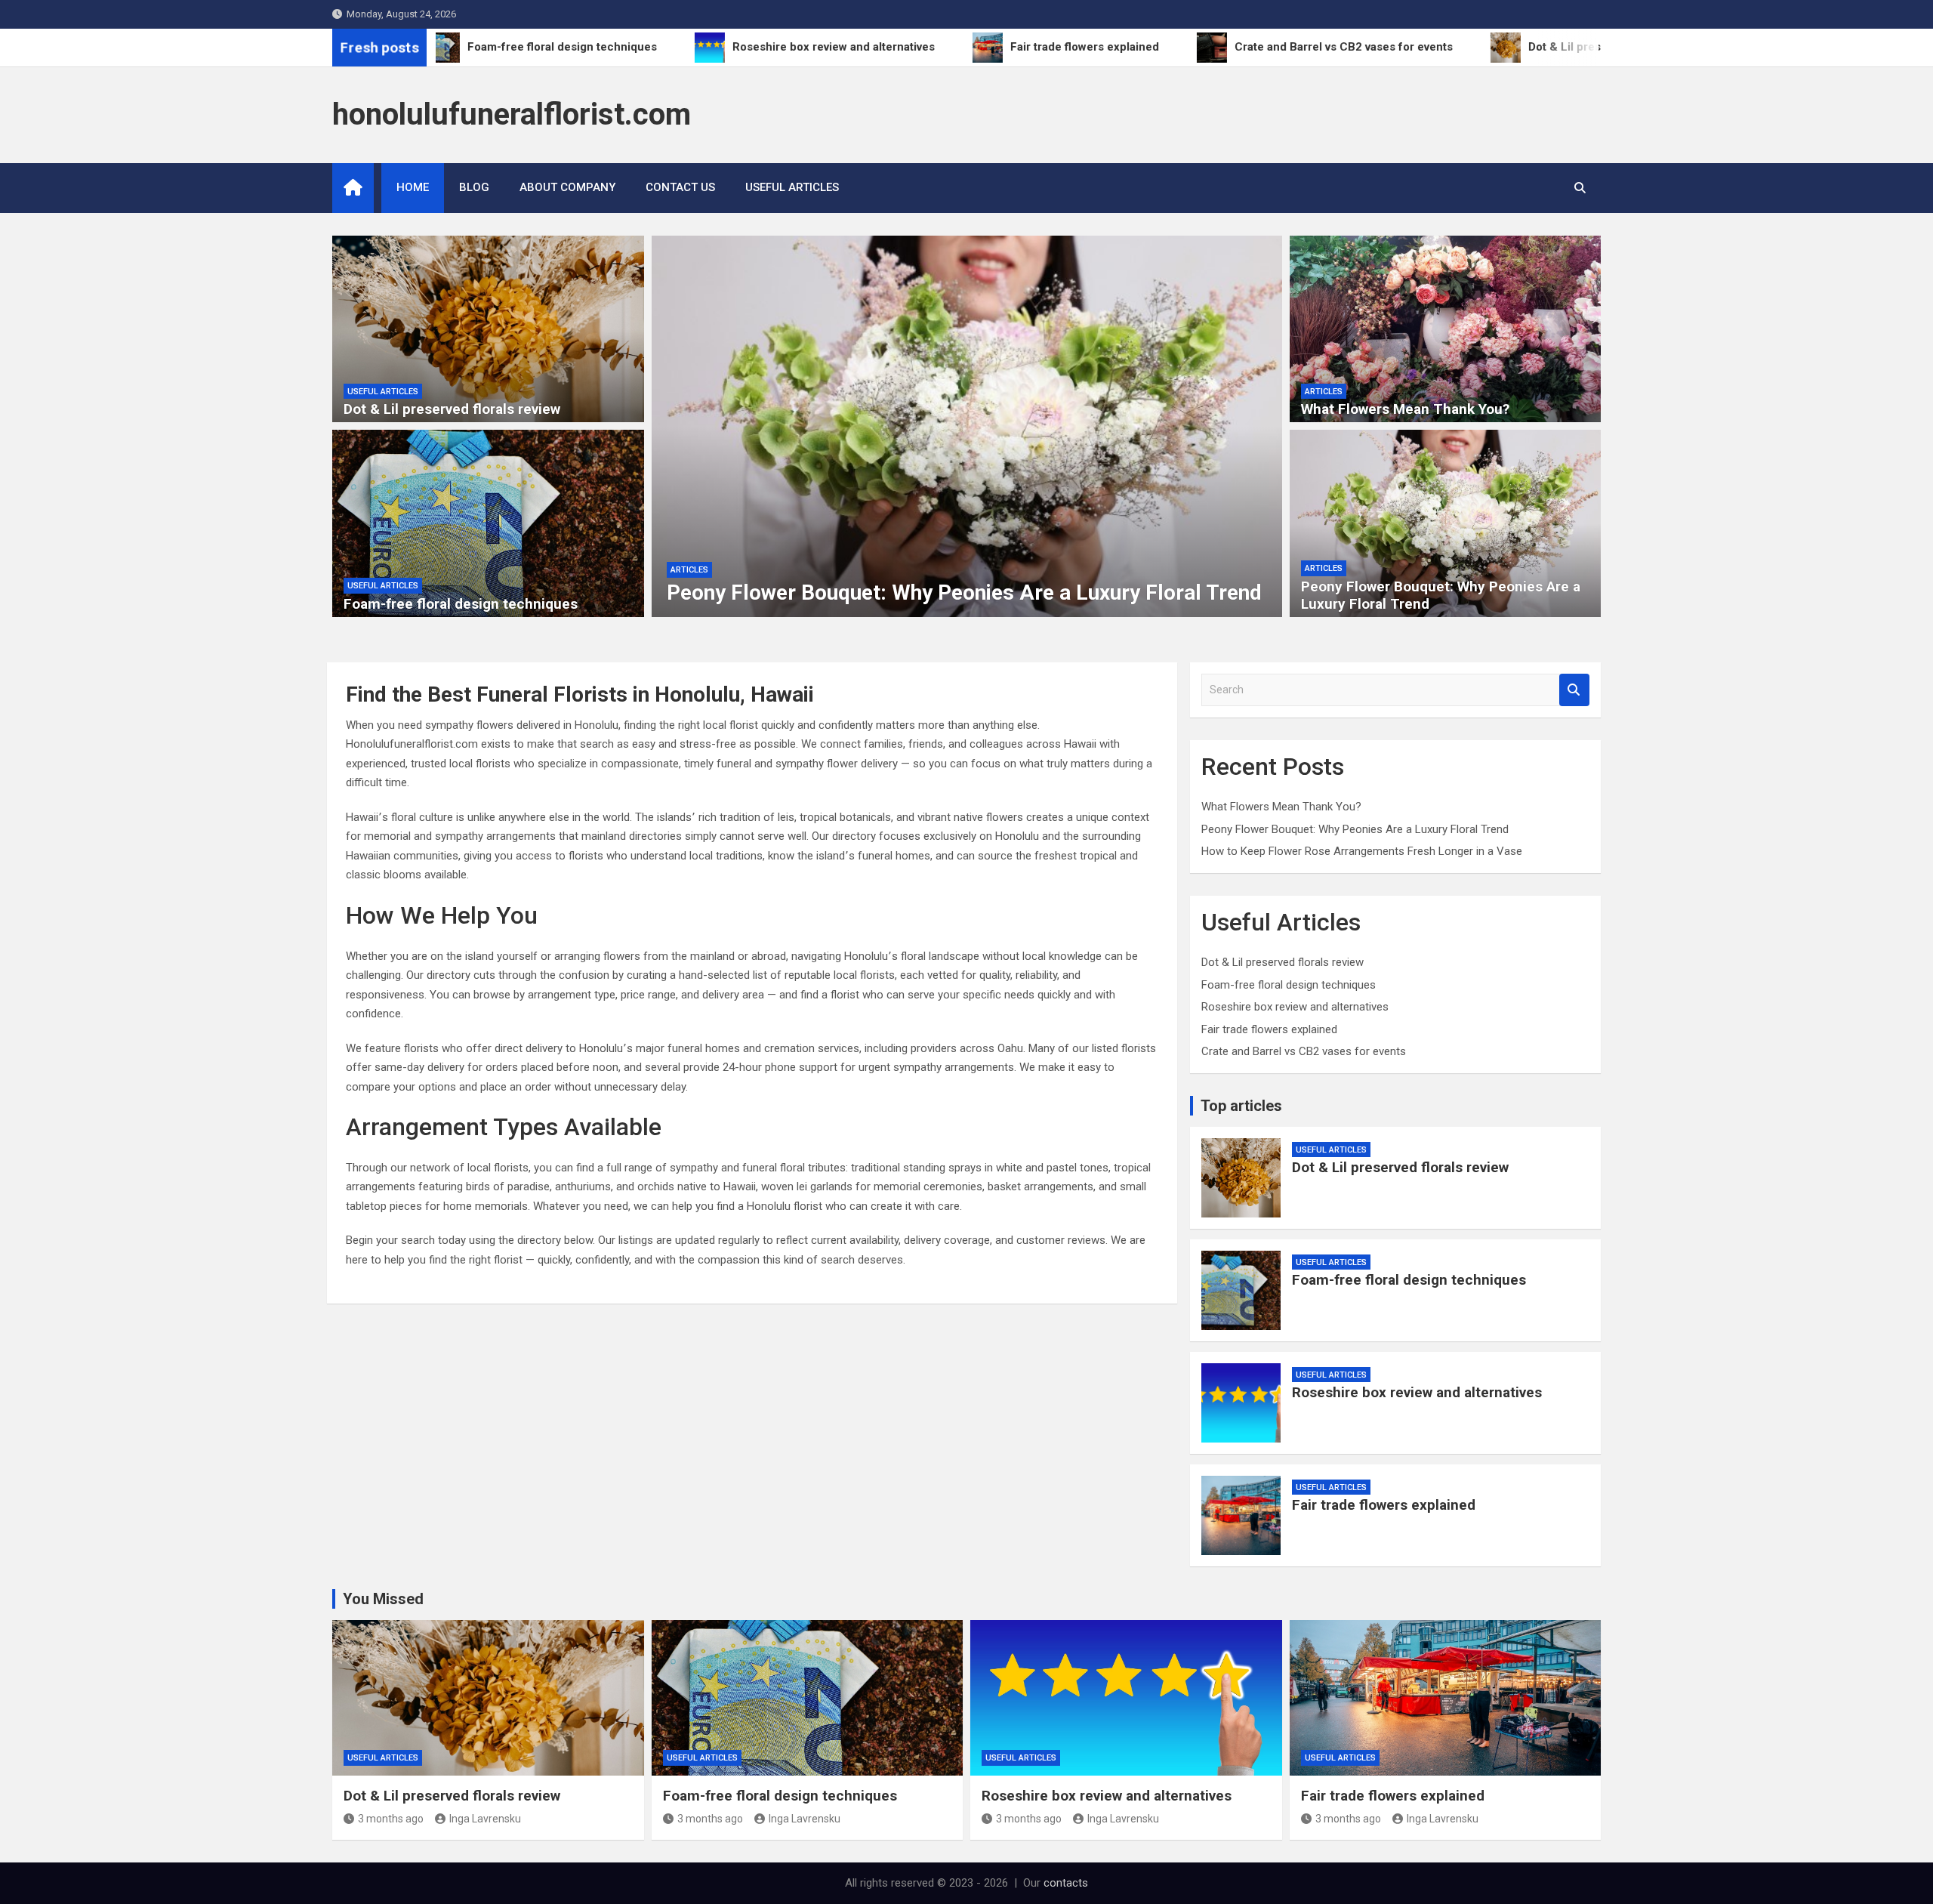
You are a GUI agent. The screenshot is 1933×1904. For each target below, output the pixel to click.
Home (413, 187)
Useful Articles (792, 187)
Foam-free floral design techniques (461, 604)
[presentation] (662, 430)
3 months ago (391, 1819)
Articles (689, 570)
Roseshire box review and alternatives (1295, 1007)
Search (1574, 690)
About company (567, 187)
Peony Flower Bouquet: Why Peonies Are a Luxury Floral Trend (964, 592)
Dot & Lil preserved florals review (452, 409)
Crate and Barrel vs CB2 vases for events (1304, 1051)
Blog (474, 187)
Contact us (680, 187)
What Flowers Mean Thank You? (1405, 409)
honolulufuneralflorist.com (512, 114)
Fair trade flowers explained (1269, 1029)
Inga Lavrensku (485, 1819)
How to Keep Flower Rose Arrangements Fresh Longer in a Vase (1362, 851)
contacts (1066, 1883)
